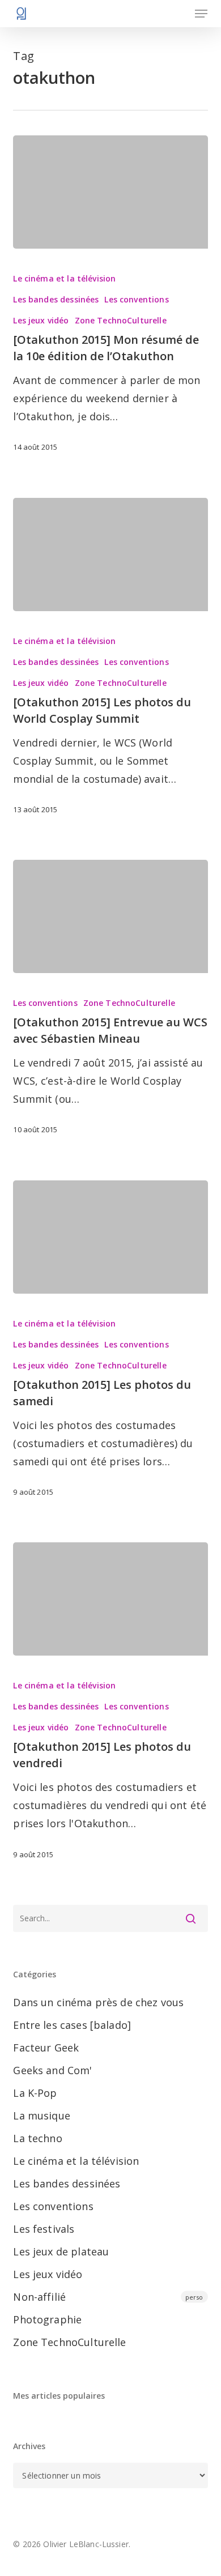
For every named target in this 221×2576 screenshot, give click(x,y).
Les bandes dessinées (56, 299)
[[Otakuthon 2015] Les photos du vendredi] (110, 1599)
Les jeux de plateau (61, 2251)
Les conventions (136, 299)
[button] (201, 14)
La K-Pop (35, 2093)
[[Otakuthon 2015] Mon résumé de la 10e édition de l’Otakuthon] (110, 192)
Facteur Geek (46, 2048)
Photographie (47, 2319)
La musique (42, 2116)
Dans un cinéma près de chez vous (98, 2002)
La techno (37, 2138)
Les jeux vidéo (41, 320)
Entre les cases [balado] (72, 2025)
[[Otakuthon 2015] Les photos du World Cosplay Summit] (110, 555)
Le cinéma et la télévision (64, 278)
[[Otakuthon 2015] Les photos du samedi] (110, 1237)
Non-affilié (108, 2297)
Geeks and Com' (52, 2070)
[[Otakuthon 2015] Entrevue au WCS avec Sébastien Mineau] (110, 916)
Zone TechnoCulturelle (121, 320)
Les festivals (44, 2229)
